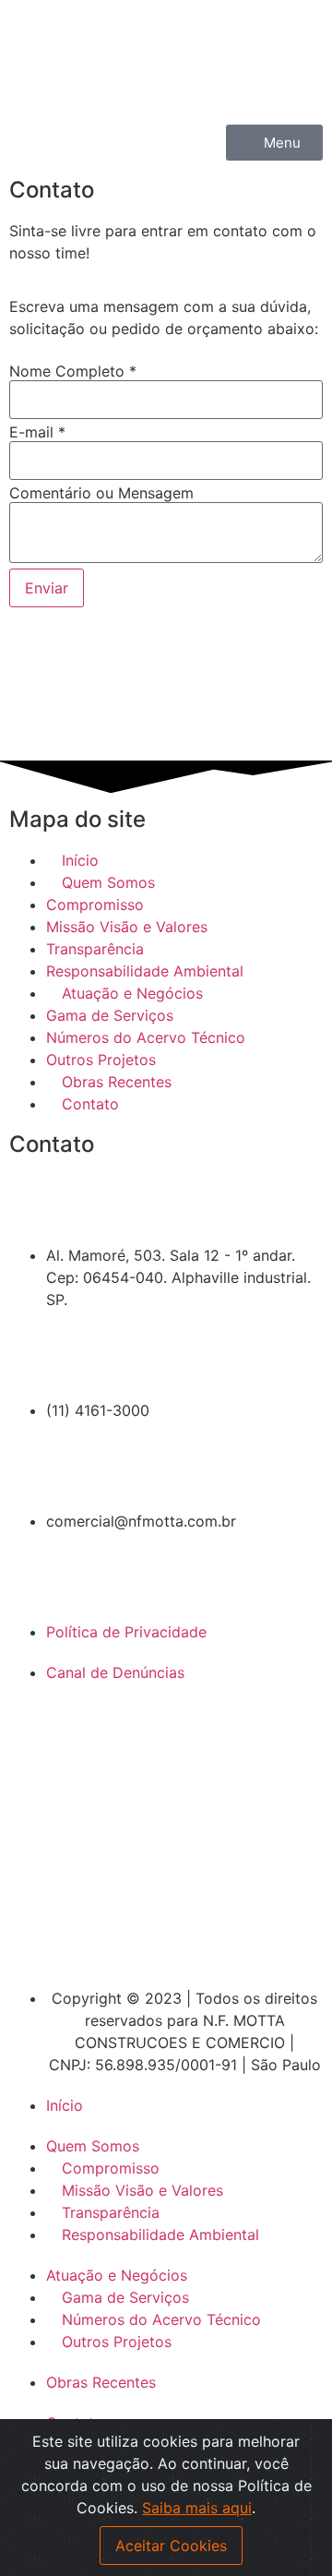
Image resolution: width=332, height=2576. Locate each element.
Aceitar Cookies (171, 2546)
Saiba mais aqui (197, 2508)
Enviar (47, 588)
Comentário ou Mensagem (101, 493)
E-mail (37, 432)
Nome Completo (73, 371)
